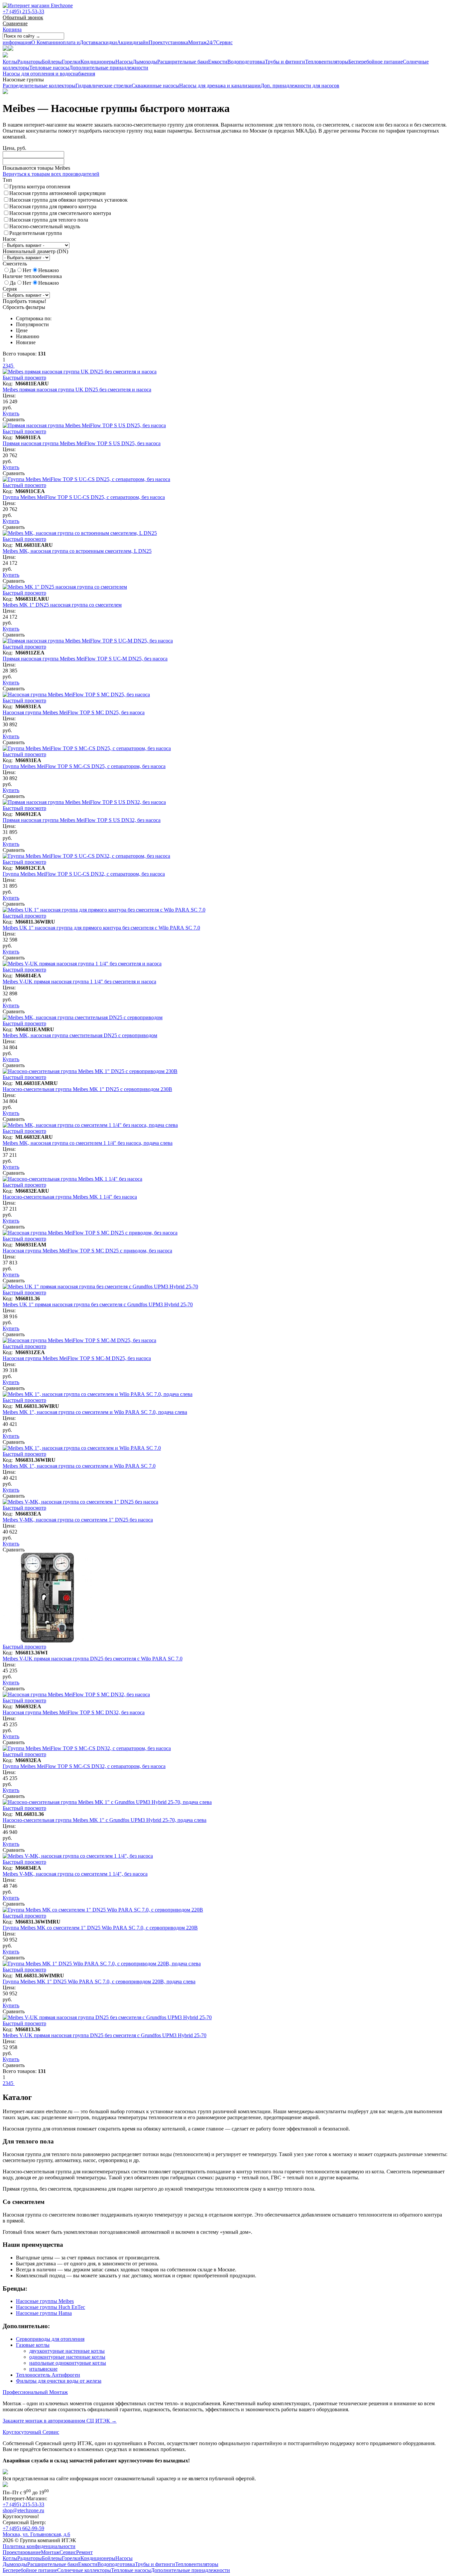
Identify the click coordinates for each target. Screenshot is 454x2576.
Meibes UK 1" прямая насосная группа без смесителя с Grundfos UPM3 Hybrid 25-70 (98, 1304)
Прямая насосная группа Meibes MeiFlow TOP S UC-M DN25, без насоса (85, 659)
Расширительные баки (183, 62)
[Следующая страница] (14, 366)
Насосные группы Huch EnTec (51, 2307)
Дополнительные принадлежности (109, 68)
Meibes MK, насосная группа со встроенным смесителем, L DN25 (77, 551)
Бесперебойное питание (376, 62)
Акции (117, 42)
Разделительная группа (36, 233)
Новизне (26, 342)
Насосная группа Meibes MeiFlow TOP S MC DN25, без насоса (74, 712)
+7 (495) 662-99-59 (23, 2528)
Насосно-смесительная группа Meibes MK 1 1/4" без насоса (70, 1197)
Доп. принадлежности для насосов (300, 86)
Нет (27, 270)
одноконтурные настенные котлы (67, 2357)
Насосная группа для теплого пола (49, 220)
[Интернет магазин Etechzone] (38, 5)
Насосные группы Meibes (45, 2301)
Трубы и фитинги (285, 62)
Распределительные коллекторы (39, 86)
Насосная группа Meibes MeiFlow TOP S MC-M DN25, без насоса (77, 1358)
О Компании (31, 42)
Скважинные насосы (155, 86)
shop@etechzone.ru (23, 2510)
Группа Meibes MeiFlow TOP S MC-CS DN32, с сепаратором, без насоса (84, 1766)
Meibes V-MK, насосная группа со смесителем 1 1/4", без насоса (75, 1874)
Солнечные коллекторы (84, 2570)
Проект (149, 42)
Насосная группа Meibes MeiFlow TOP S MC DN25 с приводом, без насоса (87, 1251)
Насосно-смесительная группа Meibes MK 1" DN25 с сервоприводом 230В (87, 1089)
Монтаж (186, 42)
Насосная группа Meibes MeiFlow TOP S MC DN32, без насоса (74, 1712)
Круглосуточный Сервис (31, 2432)
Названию (28, 336)
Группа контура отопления (40, 187)
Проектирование (22, 2552)
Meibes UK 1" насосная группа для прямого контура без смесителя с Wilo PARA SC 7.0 (101, 928)
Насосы (124, 62)
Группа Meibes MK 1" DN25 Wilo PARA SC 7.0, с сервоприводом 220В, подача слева (99, 1982)
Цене (22, 330)
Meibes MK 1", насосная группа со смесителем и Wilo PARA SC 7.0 (79, 1466)
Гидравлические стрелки (104, 86)
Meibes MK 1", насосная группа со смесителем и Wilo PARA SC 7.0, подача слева (95, 1412)
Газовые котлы (33, 2345)
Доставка (80, 42)
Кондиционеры (98, 62)
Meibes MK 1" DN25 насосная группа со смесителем (62, 605)
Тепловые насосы (49, 68)
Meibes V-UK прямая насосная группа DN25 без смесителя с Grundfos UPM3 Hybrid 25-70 (105, 2035)
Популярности (32, 324)
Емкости (218, 62)
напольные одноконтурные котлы (68, 2363)
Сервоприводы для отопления (50, 2339)
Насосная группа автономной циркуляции (57, 193)
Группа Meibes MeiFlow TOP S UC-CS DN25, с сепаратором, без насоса (84, 497)
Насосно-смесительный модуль (45, 226)
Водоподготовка (246, 62)
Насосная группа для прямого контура (53, 206)
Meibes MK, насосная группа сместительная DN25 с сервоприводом (80, 1035)
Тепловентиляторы (327, 62)
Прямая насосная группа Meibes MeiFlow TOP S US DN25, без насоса (82, 443)
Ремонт (84, 2552)
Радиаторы (30, 62)
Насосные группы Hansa (44, 2313)
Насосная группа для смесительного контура (60, 213)
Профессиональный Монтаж (35, 2392)
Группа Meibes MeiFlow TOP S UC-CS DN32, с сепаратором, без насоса (84, 874)
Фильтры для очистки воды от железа (59, 2381)
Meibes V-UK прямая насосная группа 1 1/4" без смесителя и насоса (79, 982)
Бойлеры (52, 62)
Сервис (220, 42)
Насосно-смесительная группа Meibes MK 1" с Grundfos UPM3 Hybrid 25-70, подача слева (105, 1820)
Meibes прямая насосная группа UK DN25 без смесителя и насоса (77, 390)
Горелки (71, 62)
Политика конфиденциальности (39, 2546)
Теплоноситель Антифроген (48, 2375)
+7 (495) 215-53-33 (23, 11)
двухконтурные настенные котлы (67, 2351)
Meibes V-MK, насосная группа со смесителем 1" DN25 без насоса (78, 1520)
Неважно (49, 270)
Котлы (10, 62)
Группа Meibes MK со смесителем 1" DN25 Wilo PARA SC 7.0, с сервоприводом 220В (100, 1928)
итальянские (43, 2369)
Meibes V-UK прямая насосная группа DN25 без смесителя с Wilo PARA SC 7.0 (93, 1659)
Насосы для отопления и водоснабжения (49, 74)
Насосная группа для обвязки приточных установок (68, 200)
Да (13, 270)
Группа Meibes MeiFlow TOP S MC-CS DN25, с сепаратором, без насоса (84, 766)
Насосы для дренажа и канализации (220, 86)
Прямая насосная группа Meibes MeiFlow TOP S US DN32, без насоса (82, 820)
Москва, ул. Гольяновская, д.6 (36, 2534)
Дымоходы (145, 62)
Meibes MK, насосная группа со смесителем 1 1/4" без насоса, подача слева (88, 1143)
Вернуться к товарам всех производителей (51, 174)
